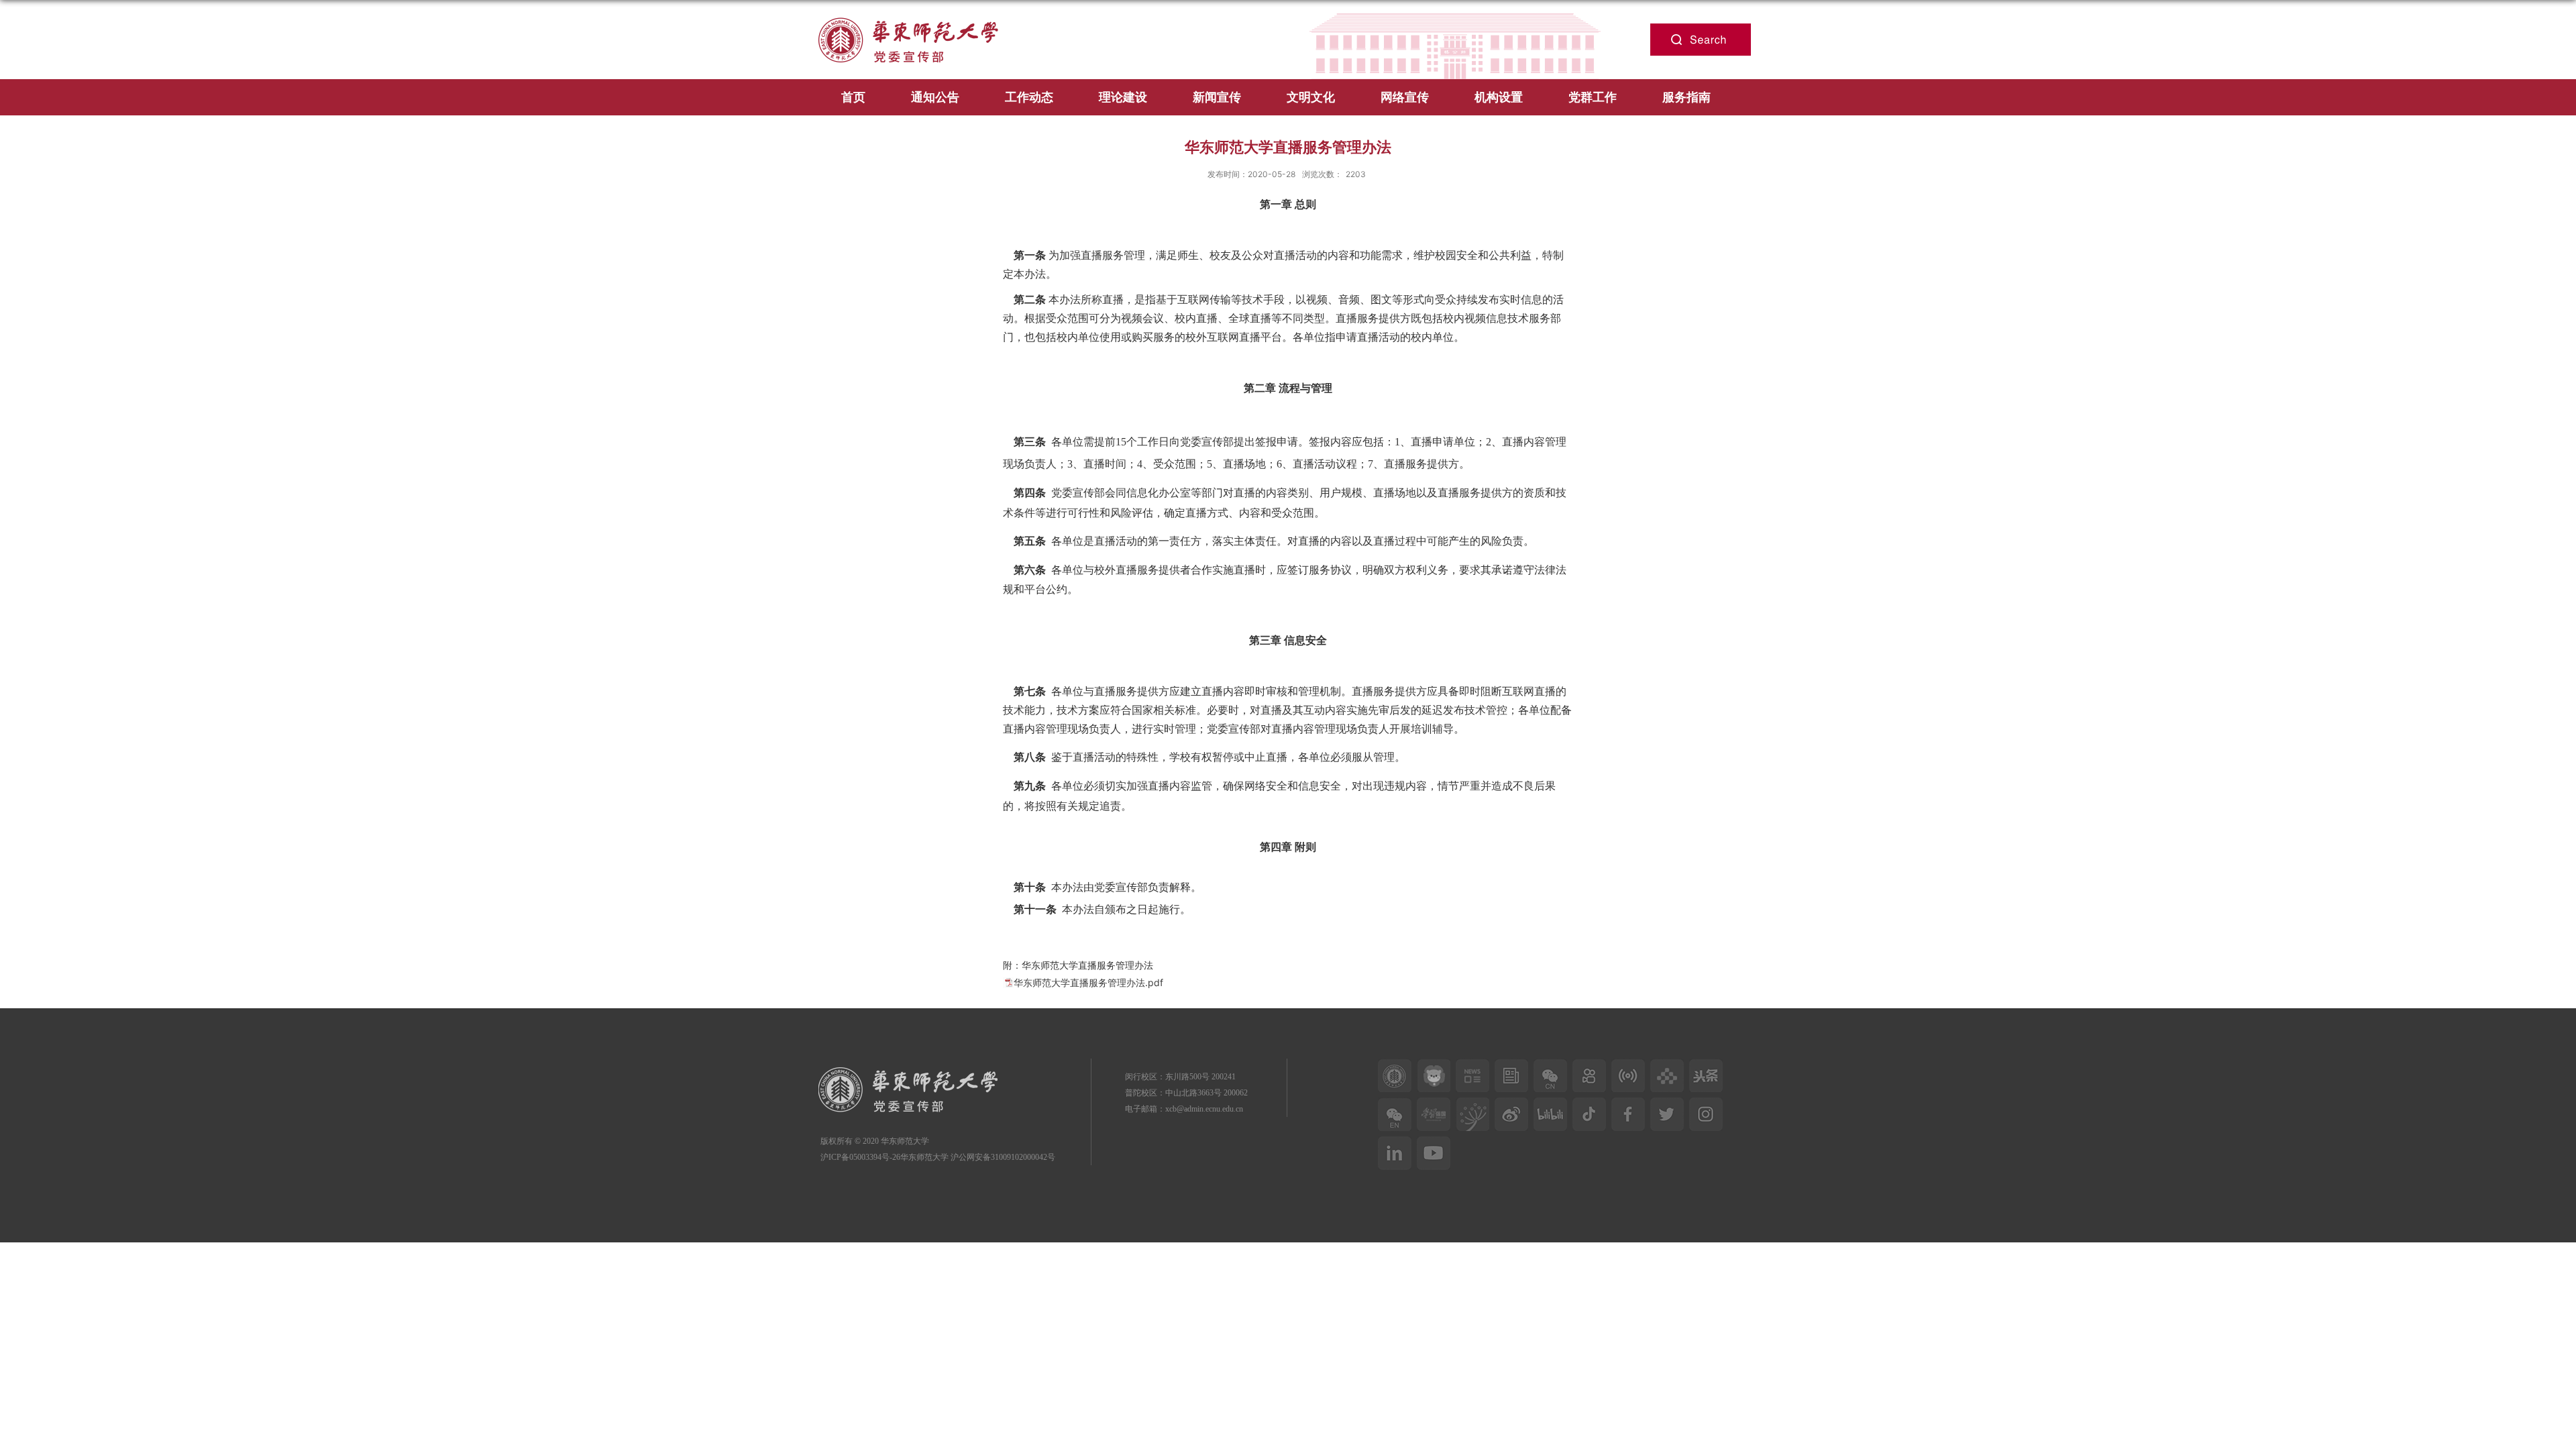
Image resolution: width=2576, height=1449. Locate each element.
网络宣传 (1405, 97)
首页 (853, 97)
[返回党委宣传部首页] (918, 14)
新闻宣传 (1217, 97)
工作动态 (1029, 97)
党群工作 (1593, 97)
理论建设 (1123, 97)
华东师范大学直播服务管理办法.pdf (1088, 982)
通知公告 (935, 97)
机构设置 (1499, 97)
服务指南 (1686, 97)
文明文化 (1311, 97)
